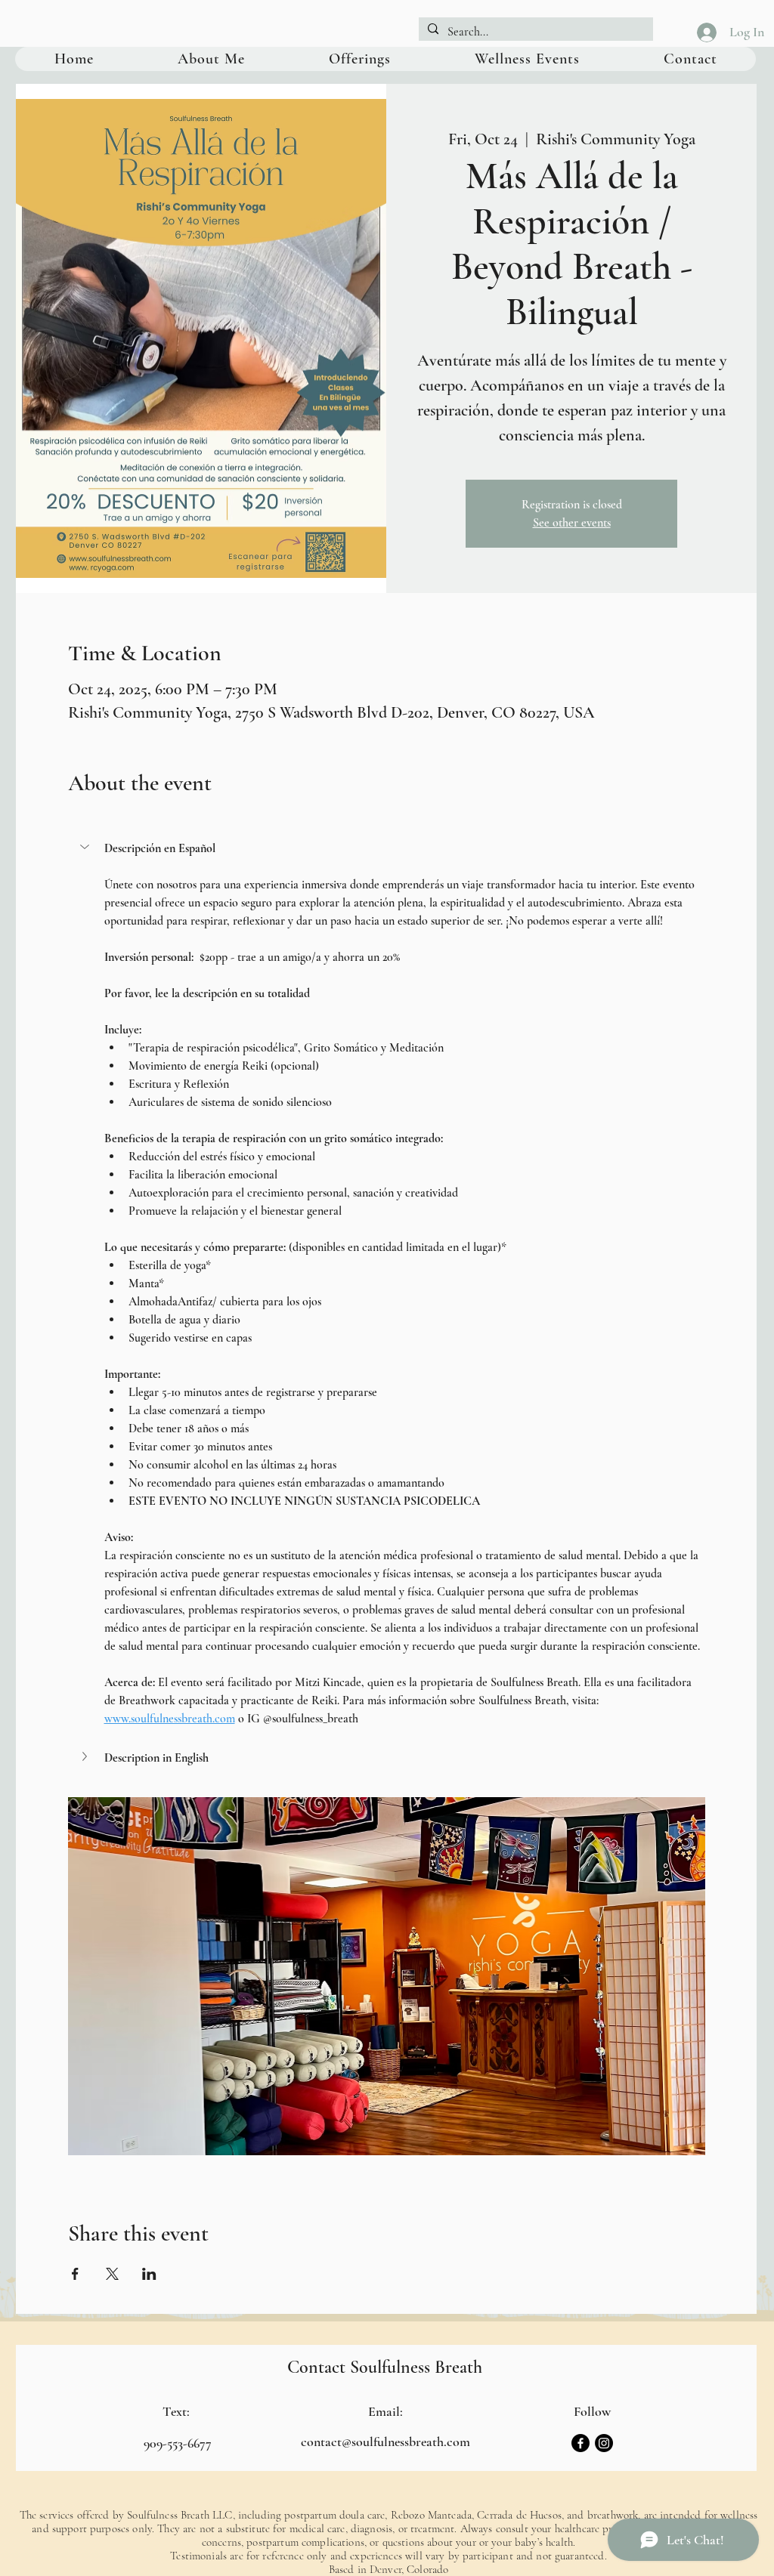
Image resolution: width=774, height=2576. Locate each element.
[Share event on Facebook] (75, 2274)
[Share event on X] (112, 2274)
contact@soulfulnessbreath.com (385, 2442)
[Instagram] (604, 2443)
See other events (572, 523)
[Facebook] (580, 2443)
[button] (387, 848)
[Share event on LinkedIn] (149, 2274)
